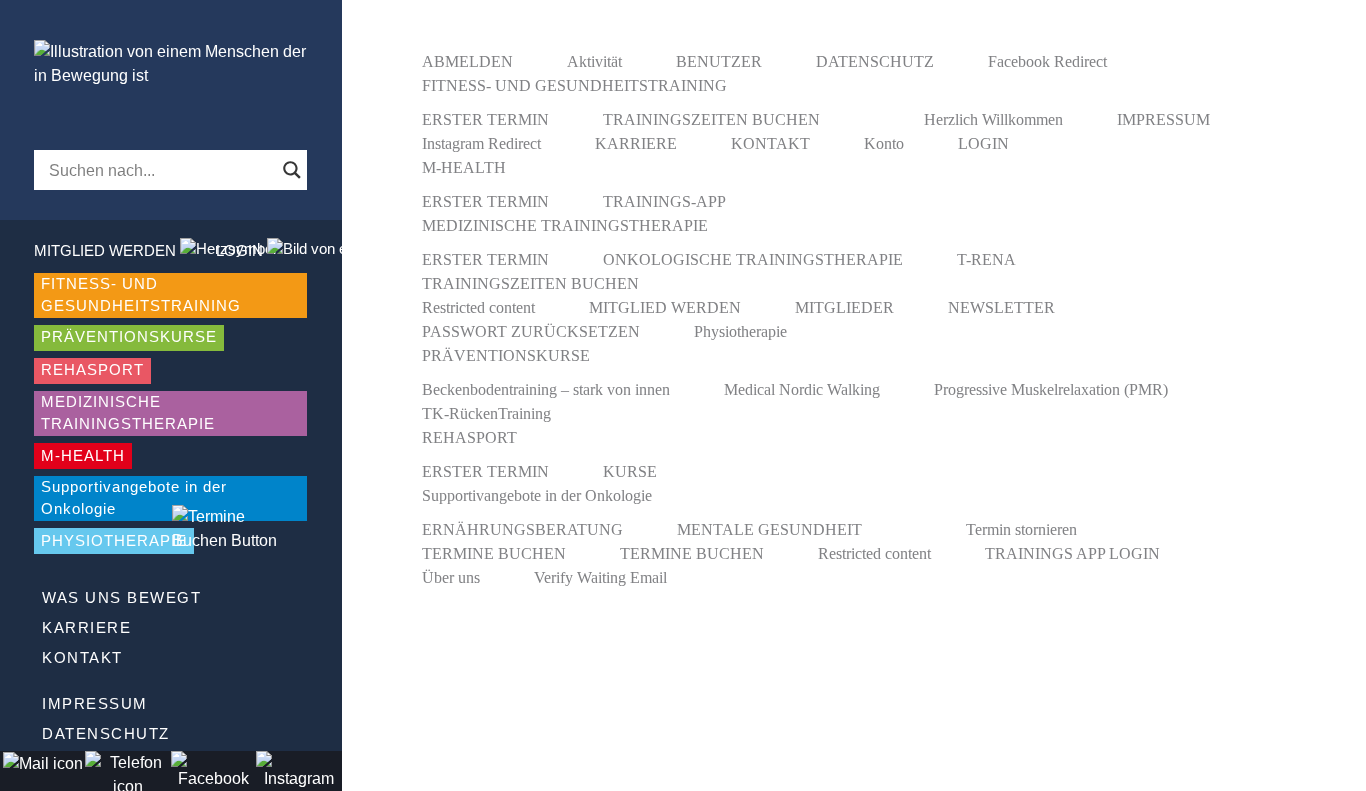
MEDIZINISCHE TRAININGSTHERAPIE (128, 413)
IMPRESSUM (95, 703)
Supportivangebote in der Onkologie (134, 498)
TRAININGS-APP (664, 201)
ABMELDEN (467, 61)
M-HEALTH (83, 455)
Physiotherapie (740, 331)
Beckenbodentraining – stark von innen (546, 389)
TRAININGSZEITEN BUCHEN (711, 119)
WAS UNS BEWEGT (121, 597)
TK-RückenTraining (486, 413)
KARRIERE (86, 627)
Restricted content (478, 307)
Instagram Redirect (481, 143)
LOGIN (983, 143)
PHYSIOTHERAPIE (114, 540)
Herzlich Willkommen (993, 119)
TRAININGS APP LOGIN (1072, 553)
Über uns (451, 577)
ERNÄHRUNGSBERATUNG (522, 529)
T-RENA (986, 259)
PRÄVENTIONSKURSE (129, 336)
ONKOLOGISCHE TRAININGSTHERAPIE (753, 259)
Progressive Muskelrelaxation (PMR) (1051, 389)
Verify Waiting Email (600, 577)
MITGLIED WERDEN (665, 307)
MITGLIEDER (844, 307)
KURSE (630, 471)
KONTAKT (82, 657)
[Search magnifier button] (292, 170)
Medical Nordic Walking (802, 389)
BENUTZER (719, 61)
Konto (884, 143)
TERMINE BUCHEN (494, 553)
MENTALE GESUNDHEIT (769, 529)
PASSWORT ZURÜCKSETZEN (531, 331)
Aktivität (594, 61)
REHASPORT (92, 369)
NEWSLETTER (1001, 307)
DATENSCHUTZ (106, 733)
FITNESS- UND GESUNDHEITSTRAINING (141, 295)
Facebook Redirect (1047, 61)
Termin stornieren (1021, 529)
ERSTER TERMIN (485, 119)
